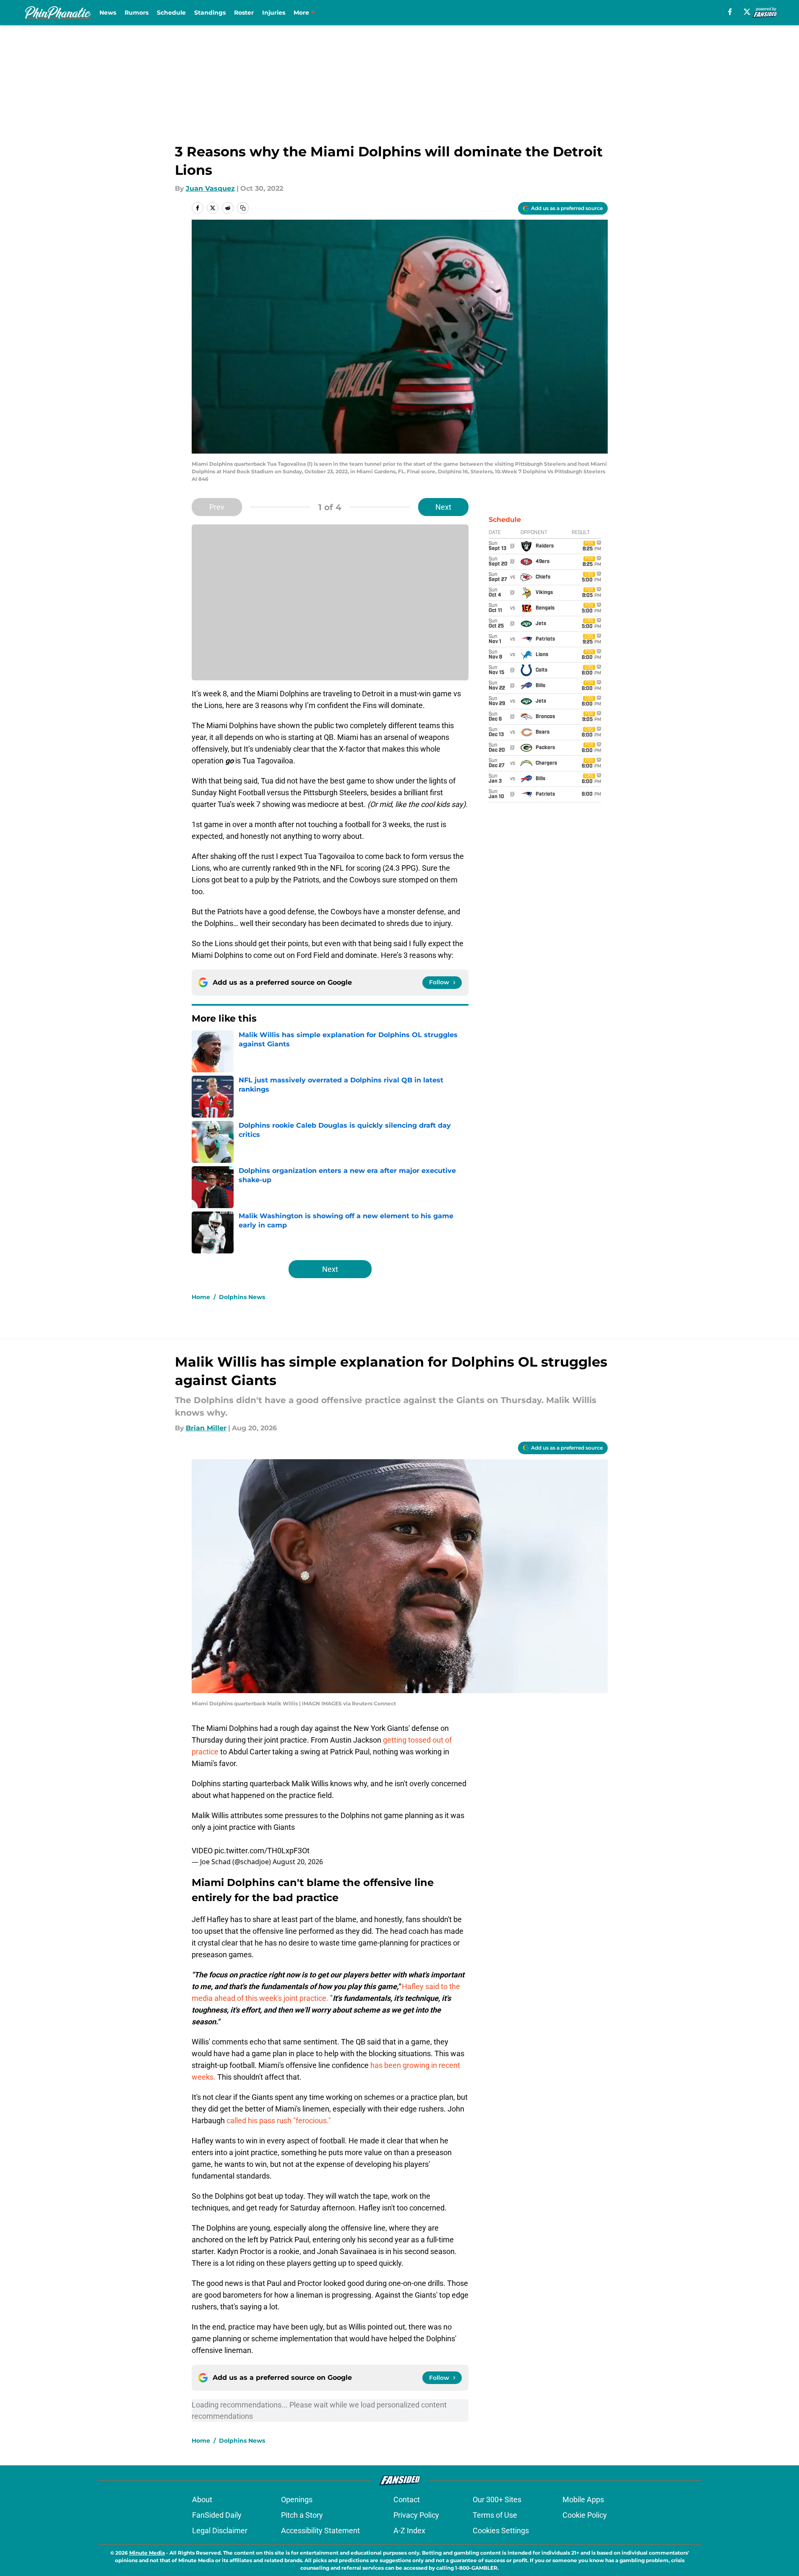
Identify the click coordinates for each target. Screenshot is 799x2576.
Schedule (171, 13)
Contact (407, 2499)
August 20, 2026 (298, 1862)
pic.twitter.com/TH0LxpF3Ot (262, 1851)
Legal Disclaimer (220, 2531)
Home (201, 1297)
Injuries (274, 13)
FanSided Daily (217, 2515)
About (202, 2499)
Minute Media (147, 2553)
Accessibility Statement (320, 2531)
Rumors (137, 13)
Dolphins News (242, 1297)
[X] (747, 12)
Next (443, 507)
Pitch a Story (302, 2515)
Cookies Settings (501, 2531)
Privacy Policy (416, 2515)
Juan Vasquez (210, 188)
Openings (297, 2499)
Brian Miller (206, 1428)
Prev (217, 507)
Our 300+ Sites (497, 2499)
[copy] (243, 208)
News (108, 13)
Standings (210, 13)
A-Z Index (409, 2531)
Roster (244, 13)
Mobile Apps (583, 2499)
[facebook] (730, 12)
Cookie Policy (585, 2515)
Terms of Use (495, 2515)
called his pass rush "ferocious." (279, 2121)
